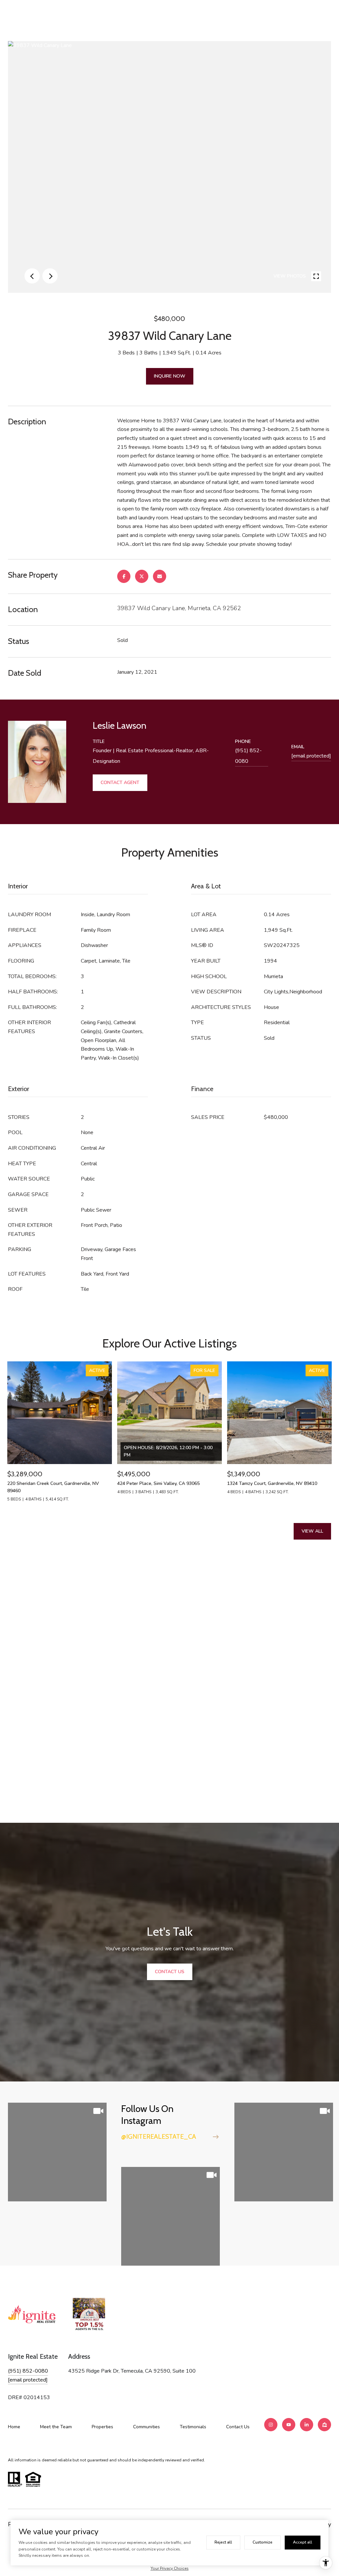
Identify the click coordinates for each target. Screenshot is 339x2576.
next (50, 276)
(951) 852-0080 (248, 756)
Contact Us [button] (170, 1972)
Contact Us (238, 2427)
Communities (146, 2427)
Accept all (303, 2542)
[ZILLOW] (324, 2425)
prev (32, 276)
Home (14, 2427)
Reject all (223, 2542)
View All (312, 1531)
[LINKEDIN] (307, 2425)
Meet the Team (56, 2427)
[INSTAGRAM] (271, 2425)
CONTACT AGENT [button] (120, 783)
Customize (263, 2542)
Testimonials (193, 2427)
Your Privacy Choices (170, 2568)
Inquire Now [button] (170, 376)
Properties (102, 2427)
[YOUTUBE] (289, 2425)
